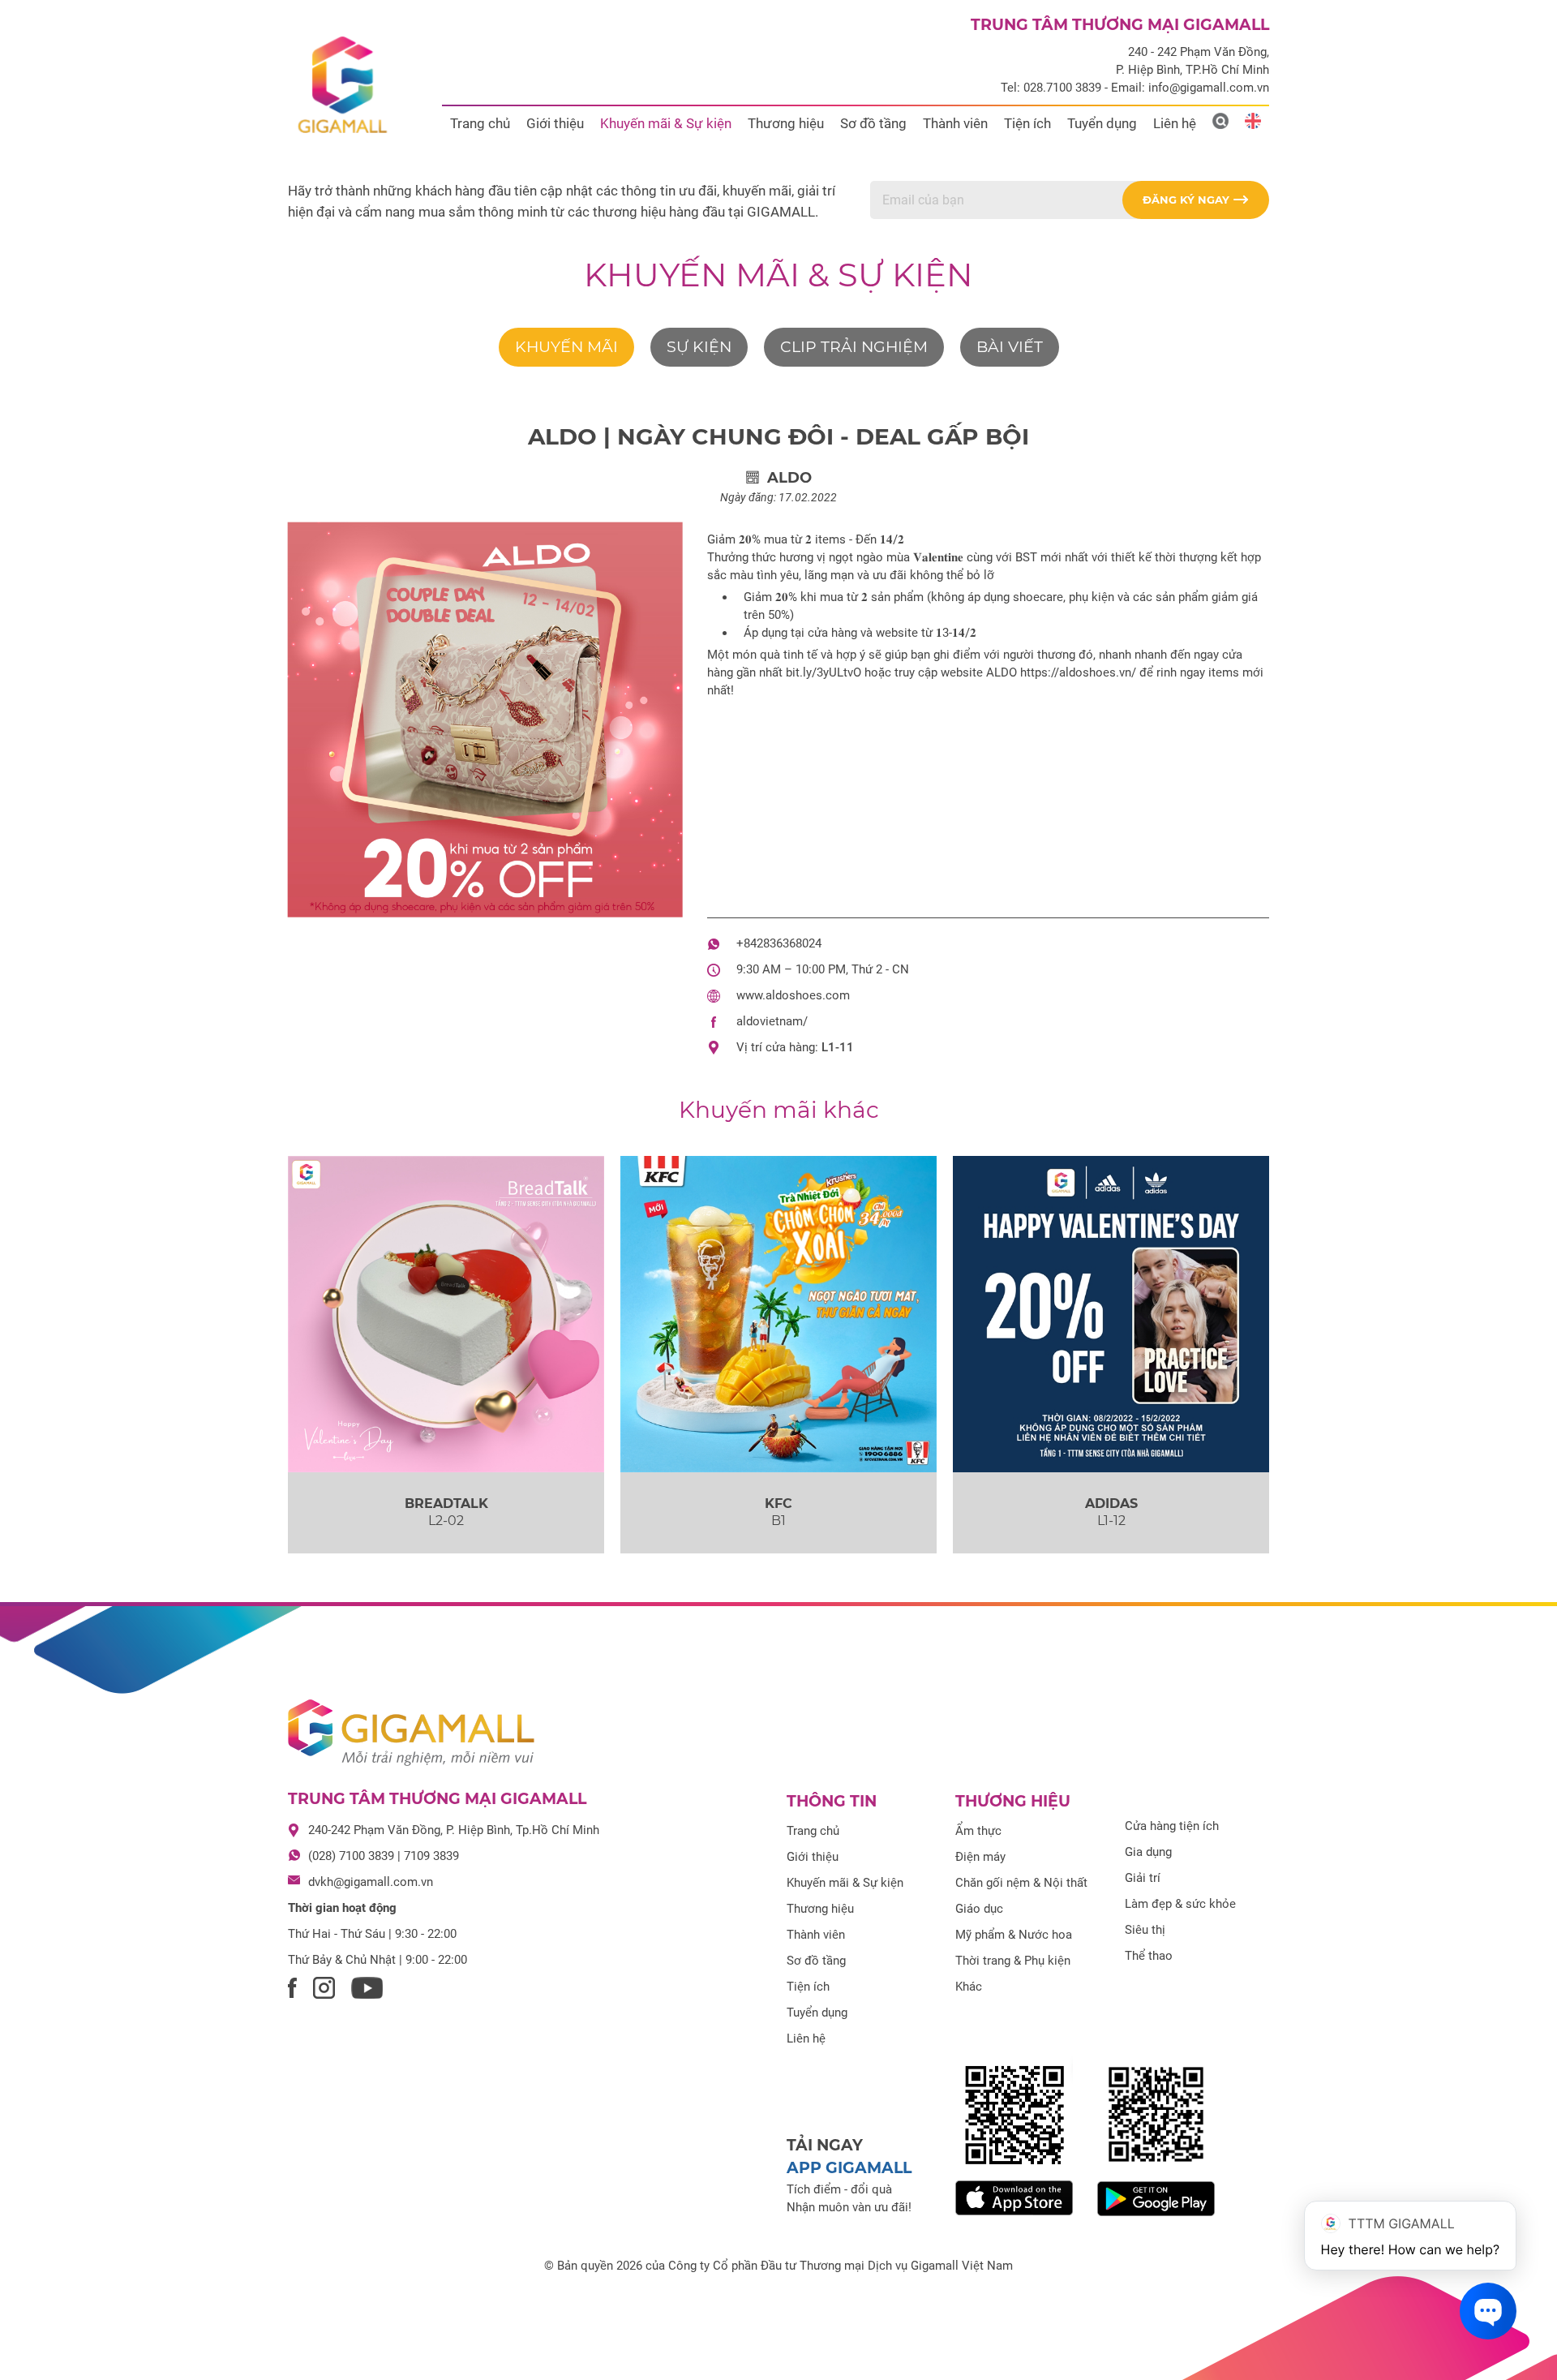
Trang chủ (480, 123)
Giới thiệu (555, 123)
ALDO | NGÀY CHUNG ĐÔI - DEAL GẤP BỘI (778, 436)
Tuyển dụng (1102, 123)
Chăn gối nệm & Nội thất (1021, 1883)
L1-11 (838, 1047)
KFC (778, 1504)
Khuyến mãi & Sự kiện (666, 123)
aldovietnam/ (772, 1021)
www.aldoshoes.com (793, 995)
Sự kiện (699, 347)
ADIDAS (1111, 1504)
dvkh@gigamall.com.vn (371, 1882)
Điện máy (980, 1857)
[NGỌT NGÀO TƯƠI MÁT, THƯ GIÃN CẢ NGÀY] (778, 1314)
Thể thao (1149, 1956)
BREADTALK (446, 1504)
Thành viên (955, 123)
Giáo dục (979, 1909)
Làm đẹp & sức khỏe (1180, 1904)
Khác (969, 1987)
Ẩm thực (978, 1831)
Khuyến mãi (566, 347)
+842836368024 (779, 943)
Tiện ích (1027, 123)
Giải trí (1143, 1878)
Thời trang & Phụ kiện (1013, 1961)
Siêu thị (1145, 1930)
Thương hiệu (786, 123)
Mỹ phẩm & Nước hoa (1014, 1935)
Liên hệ (1175, 123)
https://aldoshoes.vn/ (1078, 672)
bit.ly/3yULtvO (824, 672)
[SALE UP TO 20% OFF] (1111, 1314)
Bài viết (1010, 347)
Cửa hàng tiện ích (1172, 1826)
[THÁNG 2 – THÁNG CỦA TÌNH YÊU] (446, 1314)
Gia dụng (1148, 1852)
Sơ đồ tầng (873, 123)
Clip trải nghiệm (854, 347)
